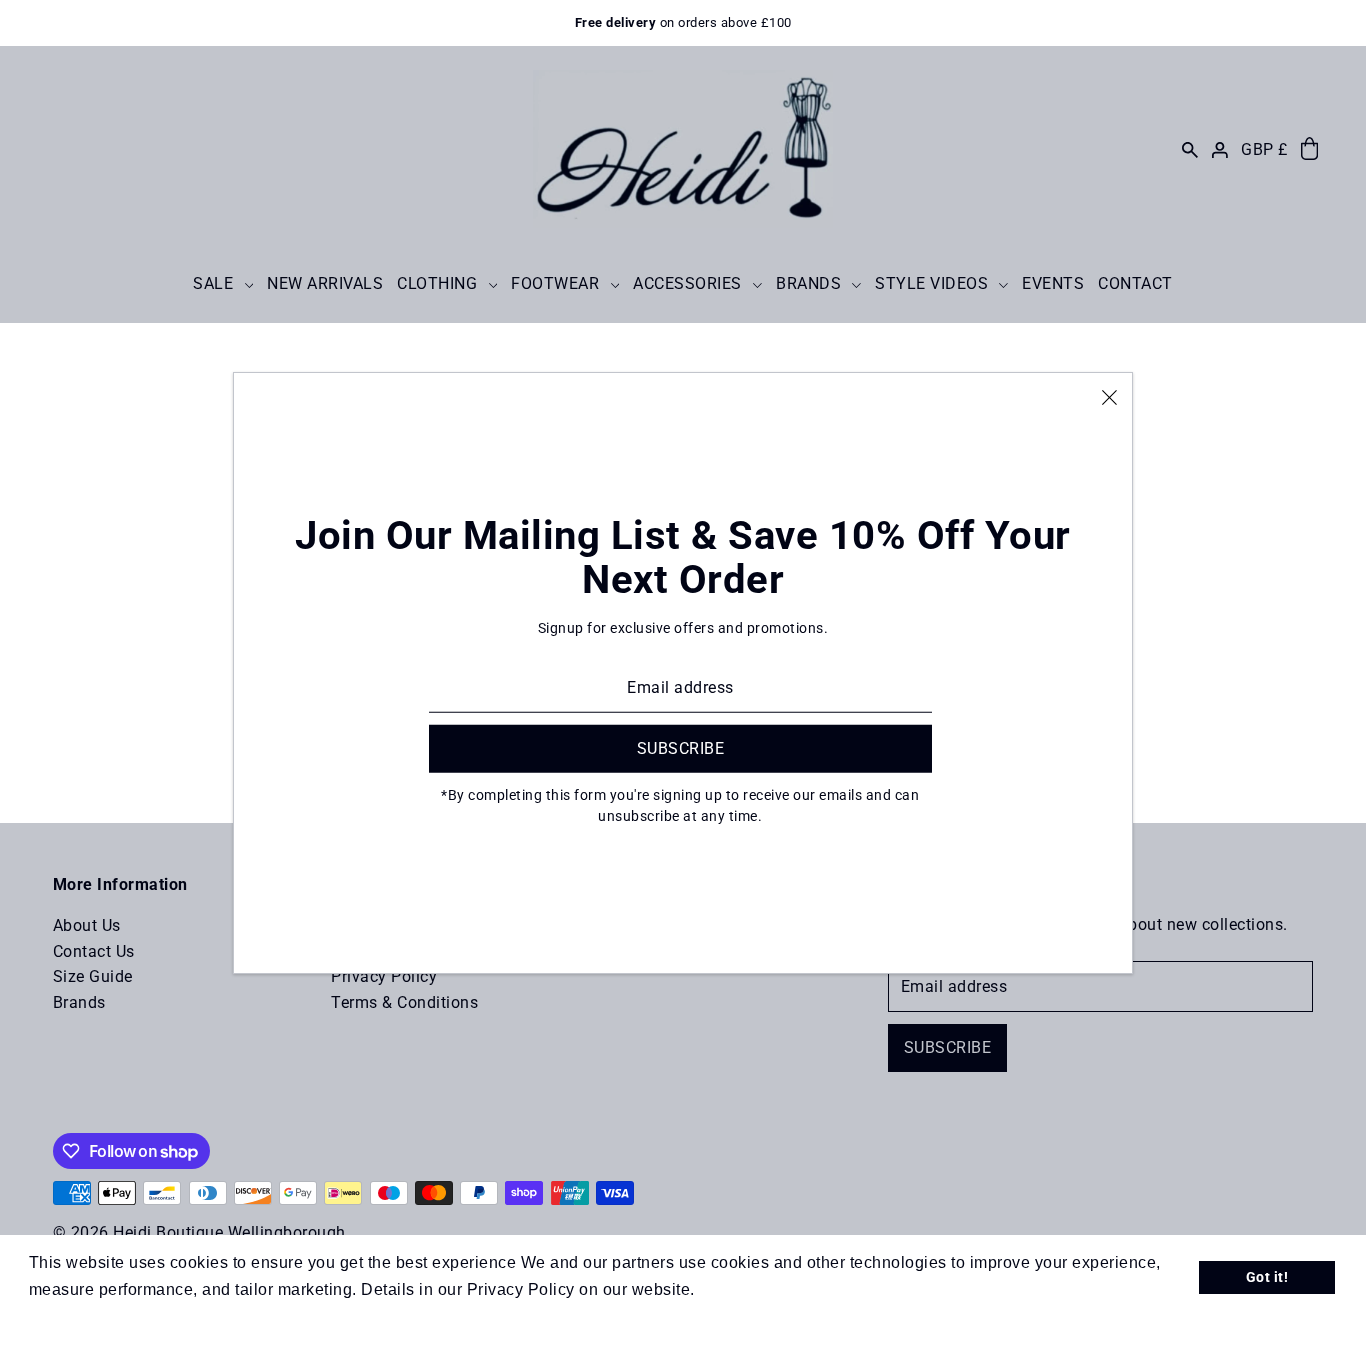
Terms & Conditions (404, 1002)
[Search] (1190, 149)
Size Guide (93, 976)
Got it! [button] (1267, 1277)
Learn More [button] (744, 1289)
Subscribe (948, 1047)
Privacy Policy (384, 976)
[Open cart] (1309, 149)
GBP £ (1264, 149)
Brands (79, 1002)
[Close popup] (1109, 396)
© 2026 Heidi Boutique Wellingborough (199, 1232)
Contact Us (94, 951)
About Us (87, 925)
